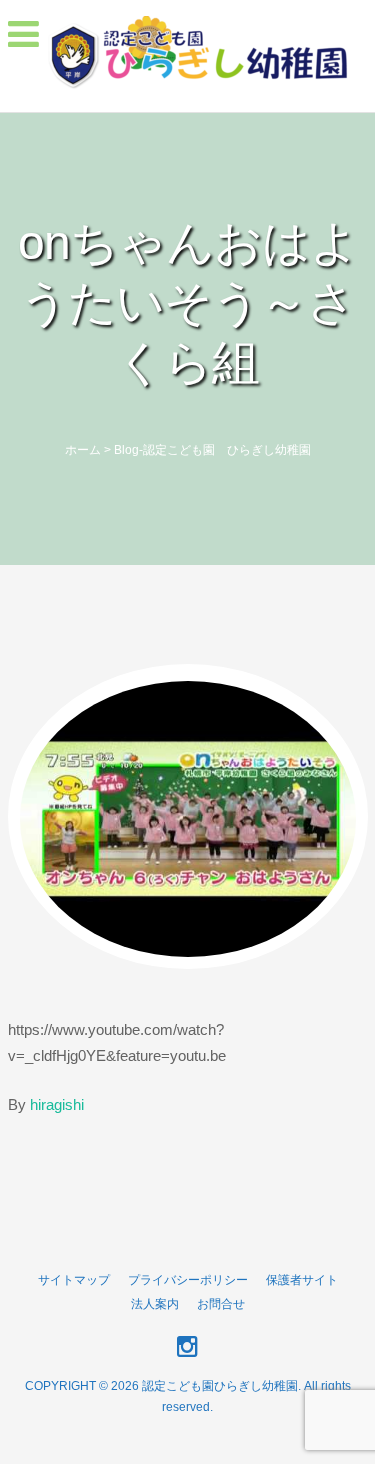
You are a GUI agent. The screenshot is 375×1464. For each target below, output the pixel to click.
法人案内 (155, 1304)
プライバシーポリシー (188, 1280)
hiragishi (57, 1104)
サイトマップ (74, 1280)
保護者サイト (302, 1280)
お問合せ (221, 1304)
